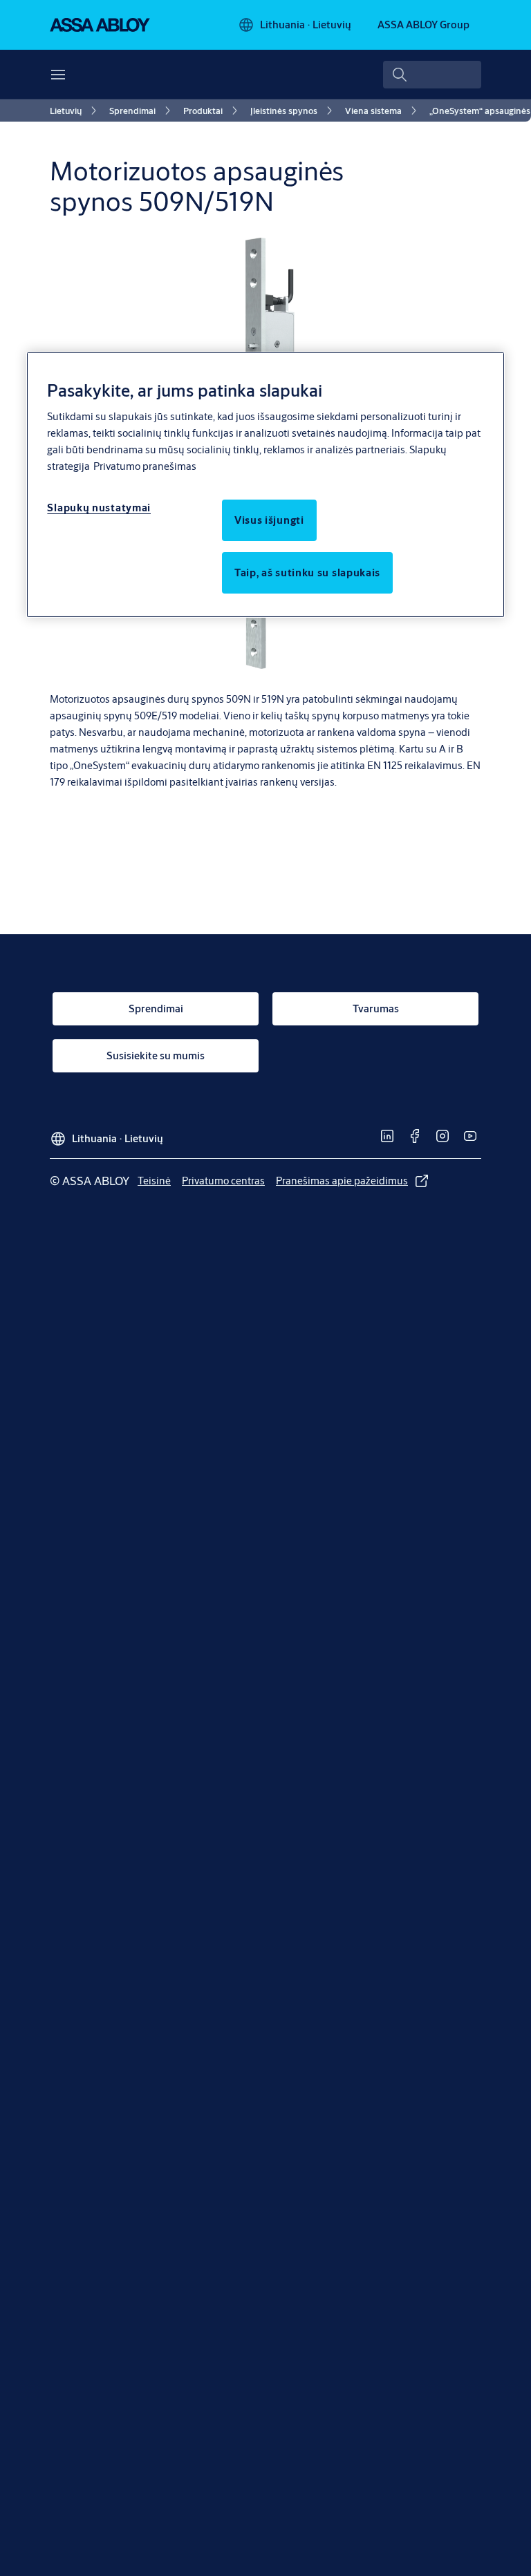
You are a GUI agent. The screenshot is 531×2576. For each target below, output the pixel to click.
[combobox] (432, 75)
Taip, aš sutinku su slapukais (307, 572)
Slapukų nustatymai (99, 508)
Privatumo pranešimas (145, 466)
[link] (75, 111)
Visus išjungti (269, 520)
